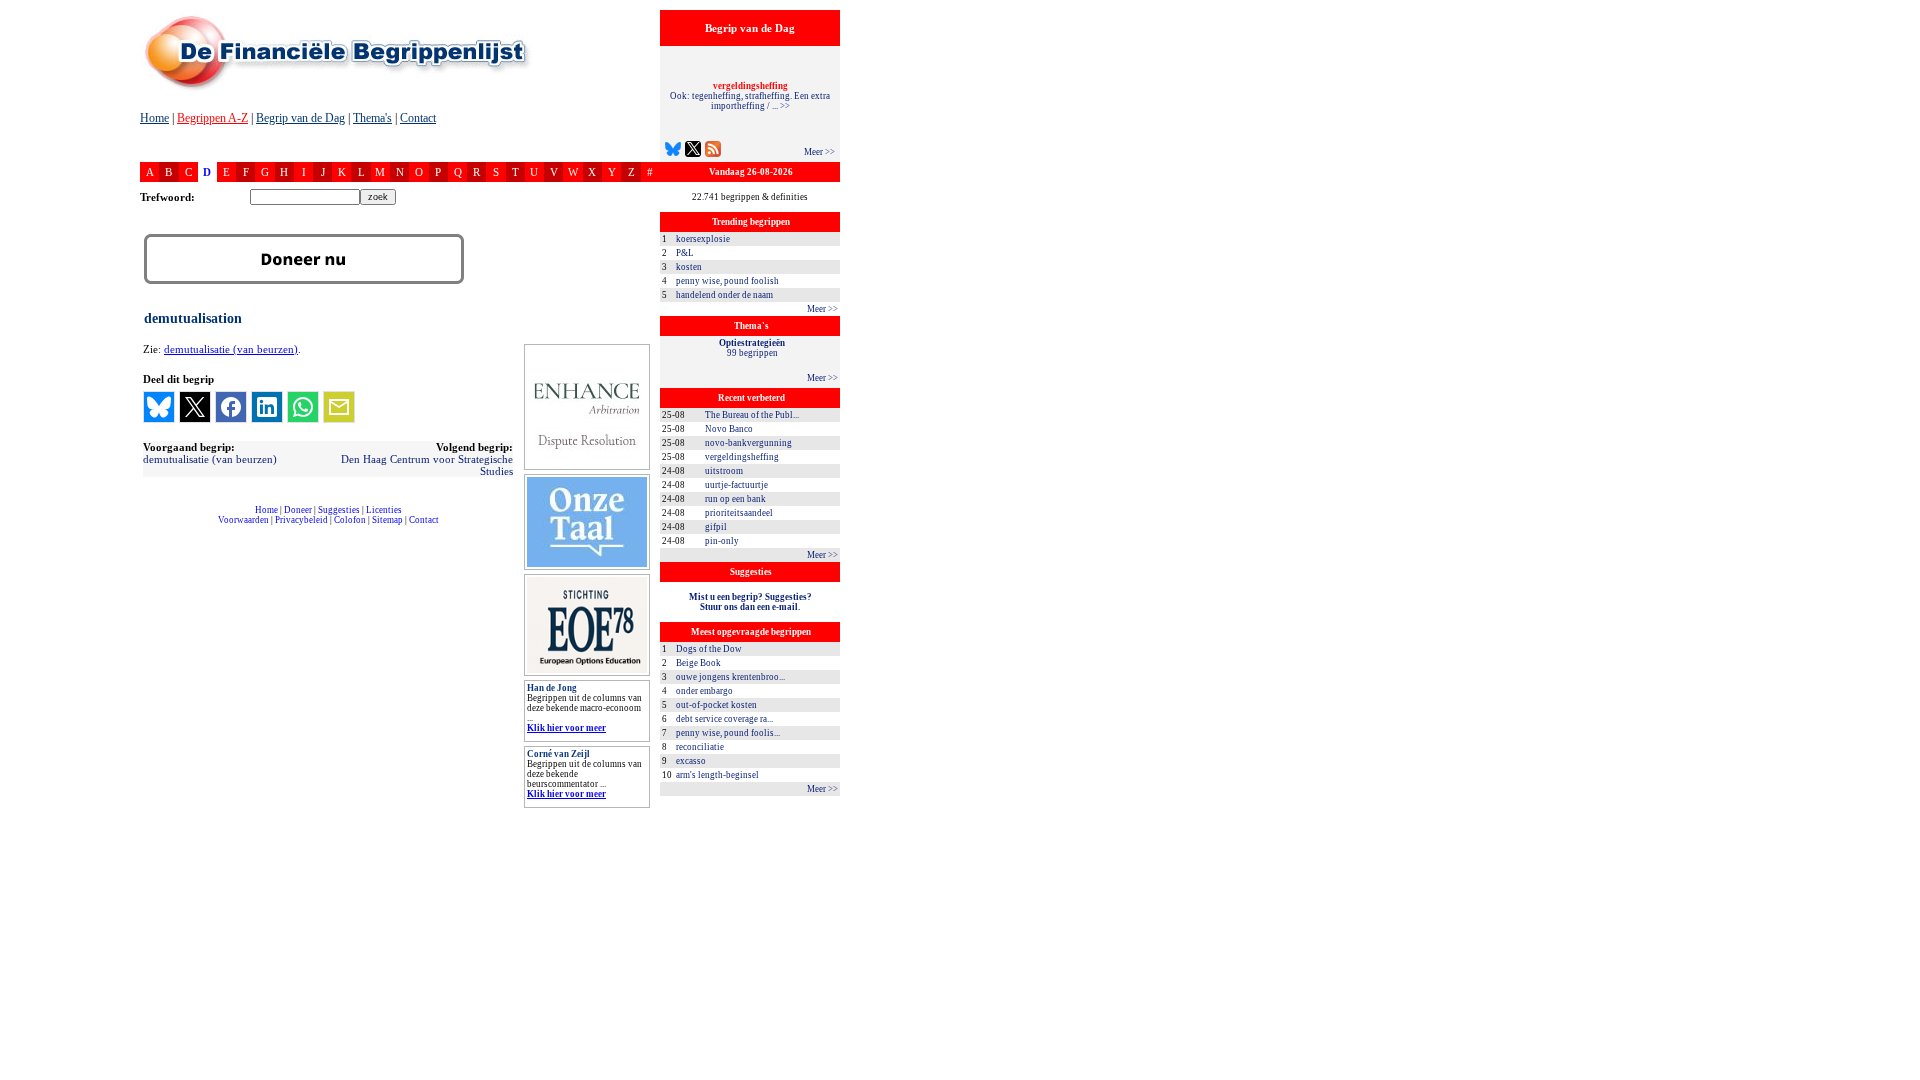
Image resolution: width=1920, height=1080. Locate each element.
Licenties (384, 510)
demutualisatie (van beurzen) (231, 349)
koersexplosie (703, 239)
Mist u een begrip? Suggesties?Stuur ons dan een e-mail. (750, 602)
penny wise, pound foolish (727, 281)
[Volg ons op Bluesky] (673, 151)
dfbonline (1901, 1074)
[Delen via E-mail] (339, 407)
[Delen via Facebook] (231, 407)
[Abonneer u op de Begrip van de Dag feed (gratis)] (713, 151)
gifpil (716, 527)
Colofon (350, 520)
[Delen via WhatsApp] (303, 407)
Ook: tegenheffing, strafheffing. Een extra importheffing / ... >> (750, 96)
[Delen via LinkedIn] (267, 407)
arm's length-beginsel (717, 775)
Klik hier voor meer (566, 728)
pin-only (722, 541)
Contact (418, 118)
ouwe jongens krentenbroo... (730, 677)
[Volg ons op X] (693, 151)
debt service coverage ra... (724, 719)
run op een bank (735, 499)
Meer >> (819, 152)
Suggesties (339, 510)
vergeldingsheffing (742, 457)
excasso (691, 761)
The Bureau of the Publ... (752, 415)
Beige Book (698, 663)
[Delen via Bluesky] (159, 407)
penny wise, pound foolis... (728, 733)
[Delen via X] (195, 407)
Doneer (298, 510)
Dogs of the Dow (709, 649)
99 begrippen (752, 348)
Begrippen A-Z (212, 118)
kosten (689, 267)
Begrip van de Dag (300, 118)
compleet (150, 527)
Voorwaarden (243, 520)
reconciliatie (700, 747)
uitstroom (724, 471)
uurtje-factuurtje (736, 485)
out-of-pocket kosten (716, 705)
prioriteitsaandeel (739, 513)
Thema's (372, 118)
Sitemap (387, 520)
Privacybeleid (301, 520)
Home (154, 118)
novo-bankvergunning (748, 443)
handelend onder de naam (724, 295)
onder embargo (704, 691)
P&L (685, 253)
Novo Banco (729, 429)
